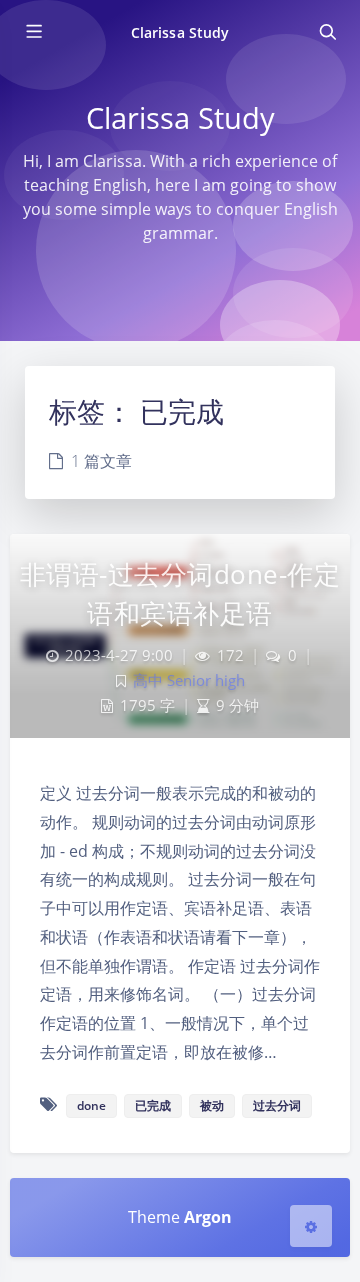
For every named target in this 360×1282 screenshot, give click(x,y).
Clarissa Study (180, 32)
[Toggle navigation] (327, 32)
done (91, 1105)
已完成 (153, 1105)
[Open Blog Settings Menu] (311, 1226)
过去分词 (277, 1105)
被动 (212, 1105)
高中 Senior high (189, 680)
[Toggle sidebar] (33, 32)
